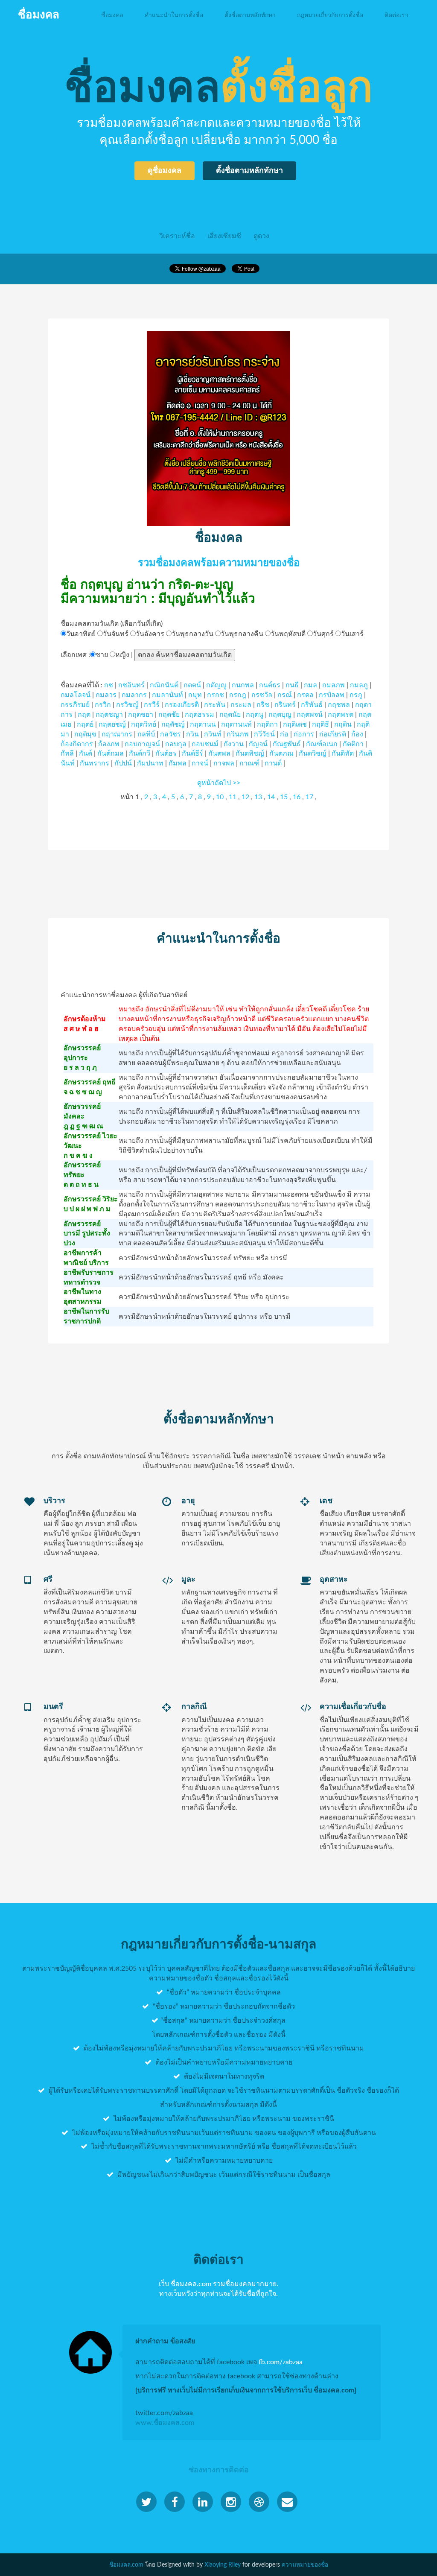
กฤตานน (203, 724)
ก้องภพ (109, 744)
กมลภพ (334, 685)
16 (297, 797)
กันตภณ (281, 754)
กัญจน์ (258, 744)
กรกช (216, 695)
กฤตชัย (169, 715)
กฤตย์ (85, 724)
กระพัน (215, 705)
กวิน (192, 734)
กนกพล (243, 685)
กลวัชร (170, 734)
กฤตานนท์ (236, 724)
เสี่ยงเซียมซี (224, 236)
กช (109, 685)
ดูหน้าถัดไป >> (219, 783)
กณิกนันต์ (164, 685)
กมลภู (359, 685)
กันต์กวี (140, 754)
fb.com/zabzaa (281, 2362)
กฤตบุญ (280, 715)
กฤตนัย (230, 715)
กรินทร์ (285, 705)
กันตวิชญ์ (313, 754)
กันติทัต (343, 754)
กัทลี (67, 754)
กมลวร (106, 695)
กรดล (305, 695)
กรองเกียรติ (182, 705)
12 (245, 797)
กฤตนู (255, 715)
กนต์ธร (270, 685)
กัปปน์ (123, 763)
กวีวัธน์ (264, 734)
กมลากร (134, 695)
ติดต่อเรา (396, 15)
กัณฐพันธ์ (287, 744)
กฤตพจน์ (310, 715)
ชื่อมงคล (112, 15)
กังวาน (234, 744)
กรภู (356, 695)
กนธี (292, 685)
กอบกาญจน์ (142, 744)
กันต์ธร (166, 754)
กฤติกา (267, 724)
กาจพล (224, 763)
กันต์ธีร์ (192, 754)
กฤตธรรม (200, 715)
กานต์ (273, 763)
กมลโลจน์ (76, 695)
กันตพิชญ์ (250, 754)
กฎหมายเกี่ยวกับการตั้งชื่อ (330, 15)
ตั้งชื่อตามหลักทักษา (250, 15)
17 (309, 797)
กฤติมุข (85, 734)
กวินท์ (213, 734)
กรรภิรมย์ (75, 705)
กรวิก (103, 705)
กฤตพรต (341, 715)
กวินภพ (238, 734)
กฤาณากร (117, 734)
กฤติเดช (295, 724)
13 (258, 797)
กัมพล (178, 763)
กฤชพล (339, 705)
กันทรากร (95, 763)
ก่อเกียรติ (333, 734)
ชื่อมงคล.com (126, 2565)
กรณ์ (285, 695)
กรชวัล (262, 695)
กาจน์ (200, 763)
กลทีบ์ (146, 734)
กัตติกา (353, 744)
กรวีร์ (152, 705)
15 (284, 797)
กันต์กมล (111, 754)
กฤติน (343, 724)
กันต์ (86, 754)
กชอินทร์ (131, 685)
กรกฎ (238, 695)
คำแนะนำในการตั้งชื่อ (174, 15)
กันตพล (219, 754)
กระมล (241, 705)
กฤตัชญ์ (173, 724)
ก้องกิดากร (77, 744)
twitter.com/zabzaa (164, 2413)
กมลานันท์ (168, 695)
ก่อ (284, 734)
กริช (263, 705)
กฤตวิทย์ (144, 724)
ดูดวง (261, 236)
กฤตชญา (109, 715)
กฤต (84, 715)
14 (271, 797)
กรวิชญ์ (127, 705)
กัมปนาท (150, 763)
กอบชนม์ (205, 744)
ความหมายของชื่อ (305, 2565)
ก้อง (357, 734)
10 (220, 797)
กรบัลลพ (332, 695)
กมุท (195, 695)
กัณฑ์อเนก (322, 744)
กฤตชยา (141, 715)
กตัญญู (216, 685)
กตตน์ (192, 685)
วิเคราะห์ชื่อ (177, 236)
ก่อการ (304, 734)
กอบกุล (176, 744)
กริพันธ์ (312, 705)
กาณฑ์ (249, 763)
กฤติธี (320, 724)
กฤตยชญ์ (112, 724)
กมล (310, 685)
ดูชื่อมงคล (165, 170)
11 (233, 797)
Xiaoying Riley (223, 2565)
